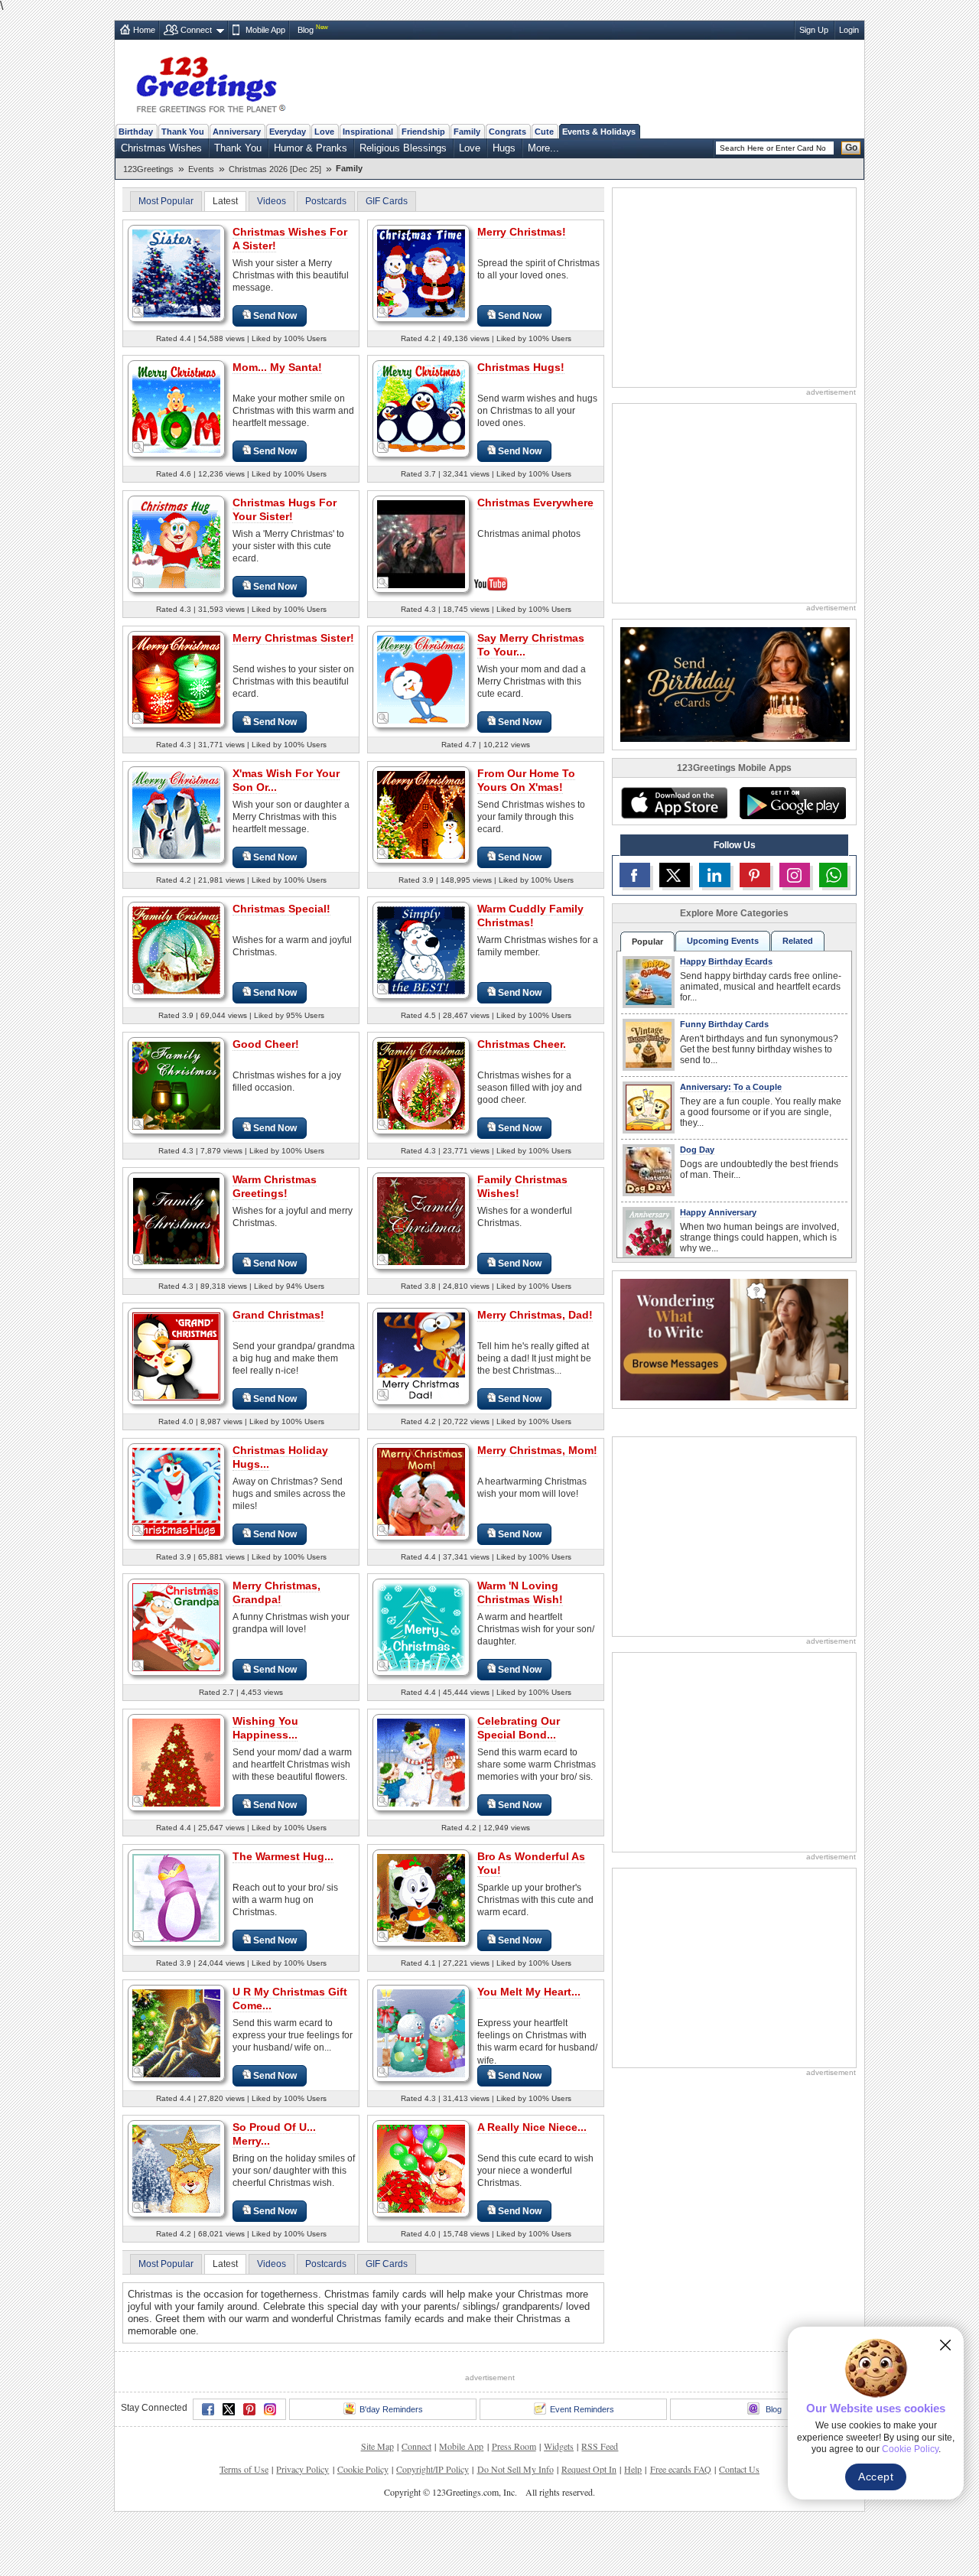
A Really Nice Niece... (532, 2127)
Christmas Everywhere (535, 503)
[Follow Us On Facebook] (635, 875)
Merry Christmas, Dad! (535, 1315)
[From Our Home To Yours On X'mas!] (421, 814)
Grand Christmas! (278, 1315)
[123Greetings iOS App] (674, 803)
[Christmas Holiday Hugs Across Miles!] (176, 1491)
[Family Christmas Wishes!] (421, 1220)
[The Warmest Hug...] (176, 1897)
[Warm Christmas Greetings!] (176, 1220)
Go (851, 148)
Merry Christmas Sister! (293, 638)
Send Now (275, 316)
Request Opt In (589, 2469)
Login (849, 30)
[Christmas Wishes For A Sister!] (176, 273)
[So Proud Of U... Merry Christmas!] (176, 2168)
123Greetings (148, 169)
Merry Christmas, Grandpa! (276, 1592)
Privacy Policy (302, 2469)
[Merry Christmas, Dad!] (421, 1356)
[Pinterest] (249, 2409)
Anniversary (237, 132)
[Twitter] (229, 2409)
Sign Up (814, 30)
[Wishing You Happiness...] (176, 1762)
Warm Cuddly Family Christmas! (530, 916)
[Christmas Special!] (176, 950)
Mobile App (265, 30)
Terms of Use (244, 2469)
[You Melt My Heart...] (421, 2033)
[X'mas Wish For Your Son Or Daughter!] (176, 814)
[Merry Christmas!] (421, 273)
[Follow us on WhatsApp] (833, 875)
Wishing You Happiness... (265, 1728)
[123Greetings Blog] (734, 1339)
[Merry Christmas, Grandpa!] (176, 1626)
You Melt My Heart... (529, 1992)
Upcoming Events (723, 941)
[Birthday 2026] (735, 683)
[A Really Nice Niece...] (421, 2168)
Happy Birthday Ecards (726, 961)
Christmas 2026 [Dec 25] (275, 169)
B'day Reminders (391, 2409)
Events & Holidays (599, 132)
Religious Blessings (403, 148)
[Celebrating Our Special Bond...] (421, 1762)
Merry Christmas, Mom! (537, 1450)
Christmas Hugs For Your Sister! (285, 509)
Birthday (136, 132)
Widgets (559, 2446)
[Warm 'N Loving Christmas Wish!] (421, 1626)
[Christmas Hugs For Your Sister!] (176, 543)
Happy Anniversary (718, 1212)
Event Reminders (582, 2409)
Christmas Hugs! (521, 367)
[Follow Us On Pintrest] (755, 875)
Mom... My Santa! (277, 367)
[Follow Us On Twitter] (675, 875)
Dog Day (697, 1150)
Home (144, 30)
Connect (196, 30)
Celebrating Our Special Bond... (519, 1728)
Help (633, 2469)
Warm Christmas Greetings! (275, 1186)
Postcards (326, 201)
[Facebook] (208, 2409)
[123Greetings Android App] (792, 803)
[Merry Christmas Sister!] (176, 679)
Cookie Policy (363, 2469)
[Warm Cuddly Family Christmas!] (421, 950)
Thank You (183, 132)
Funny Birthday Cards (724, 1024)
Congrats (507, 132)
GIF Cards (387, 201)
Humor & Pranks (311, 148)
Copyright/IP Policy (433, 2469)
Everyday (288, 132)
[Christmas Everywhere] (421, 543)
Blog (306, 30)
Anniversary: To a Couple (731, 1087)
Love (324, 132)
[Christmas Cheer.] (421, 1085)
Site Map (377, 2446)
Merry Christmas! (522, 232)
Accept (876, 2477)
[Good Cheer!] (176, 1085)
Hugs (504, 148)
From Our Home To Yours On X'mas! (526, 780)
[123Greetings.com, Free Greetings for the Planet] (210, 82)
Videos (272, 201)
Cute (544, 132)
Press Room (514, 2446)
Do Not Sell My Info (516, 2469)
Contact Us (739, 2469)
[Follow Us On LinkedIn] (714, 875)
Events (201, 169)
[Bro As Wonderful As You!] (421, 1897)
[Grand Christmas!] (176, 1356)
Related (798, 941)
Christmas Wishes (161, 148)
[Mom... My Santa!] (176, 408)
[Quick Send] (138, 312)
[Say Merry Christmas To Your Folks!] (421, 679)
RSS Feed (600, 2446)
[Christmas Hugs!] (421, 408)
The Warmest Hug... (283, 1856)
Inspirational (368, 132)
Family (467, 132)
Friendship (423, 132)
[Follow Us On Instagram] (795, 875)
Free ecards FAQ (681, 2469)
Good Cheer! (266, 1044)
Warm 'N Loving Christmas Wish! (520, 1592)
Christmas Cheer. (522, 1044)
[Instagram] (270, 2409)
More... (543, 148)
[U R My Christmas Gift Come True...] (176, 2033)
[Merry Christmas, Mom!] (421, 1491)
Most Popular (166, 201)
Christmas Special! (281, 909)
